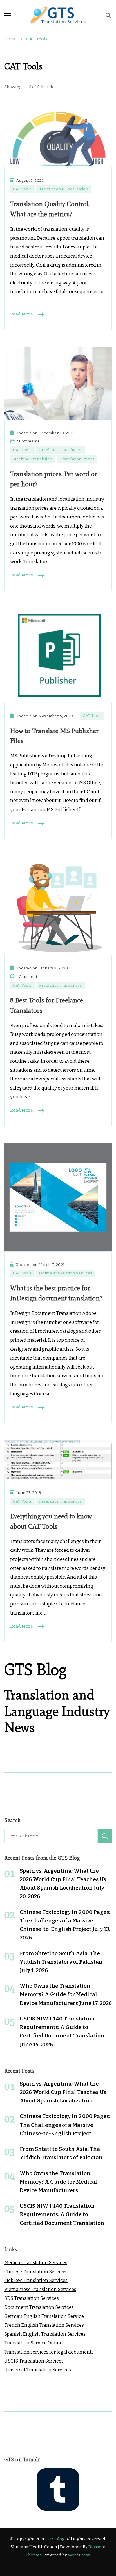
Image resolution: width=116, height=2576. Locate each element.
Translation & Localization (64, 189)
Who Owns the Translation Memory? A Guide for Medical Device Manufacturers (58, 1994)
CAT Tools (22, 189)
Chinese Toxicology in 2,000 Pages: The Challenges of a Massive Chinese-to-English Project (65, 1921)
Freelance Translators (61, 450)
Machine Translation (33, 459)
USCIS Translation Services (34, 2361)
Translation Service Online (33, 2343)
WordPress (79, 2555)
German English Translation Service (44, 2316)
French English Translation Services (44, 2325)
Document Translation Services (39, 2307)
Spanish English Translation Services (45, 2334)
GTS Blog (55, 2539)
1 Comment (27, 977)
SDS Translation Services (32, 2298)
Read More (22, 314)
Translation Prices (77, 459)
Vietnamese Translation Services (40, 2289)
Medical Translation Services (36, 2263)
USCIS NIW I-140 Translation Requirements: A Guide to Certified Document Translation (62, 2027)
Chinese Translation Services (36, 2272)
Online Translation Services (66, 1273)
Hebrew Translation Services (36, 2280)
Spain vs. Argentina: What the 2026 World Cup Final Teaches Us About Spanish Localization (63, 1879)
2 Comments (28, 442)
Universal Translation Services (38, 2370)
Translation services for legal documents (49, 2352)
